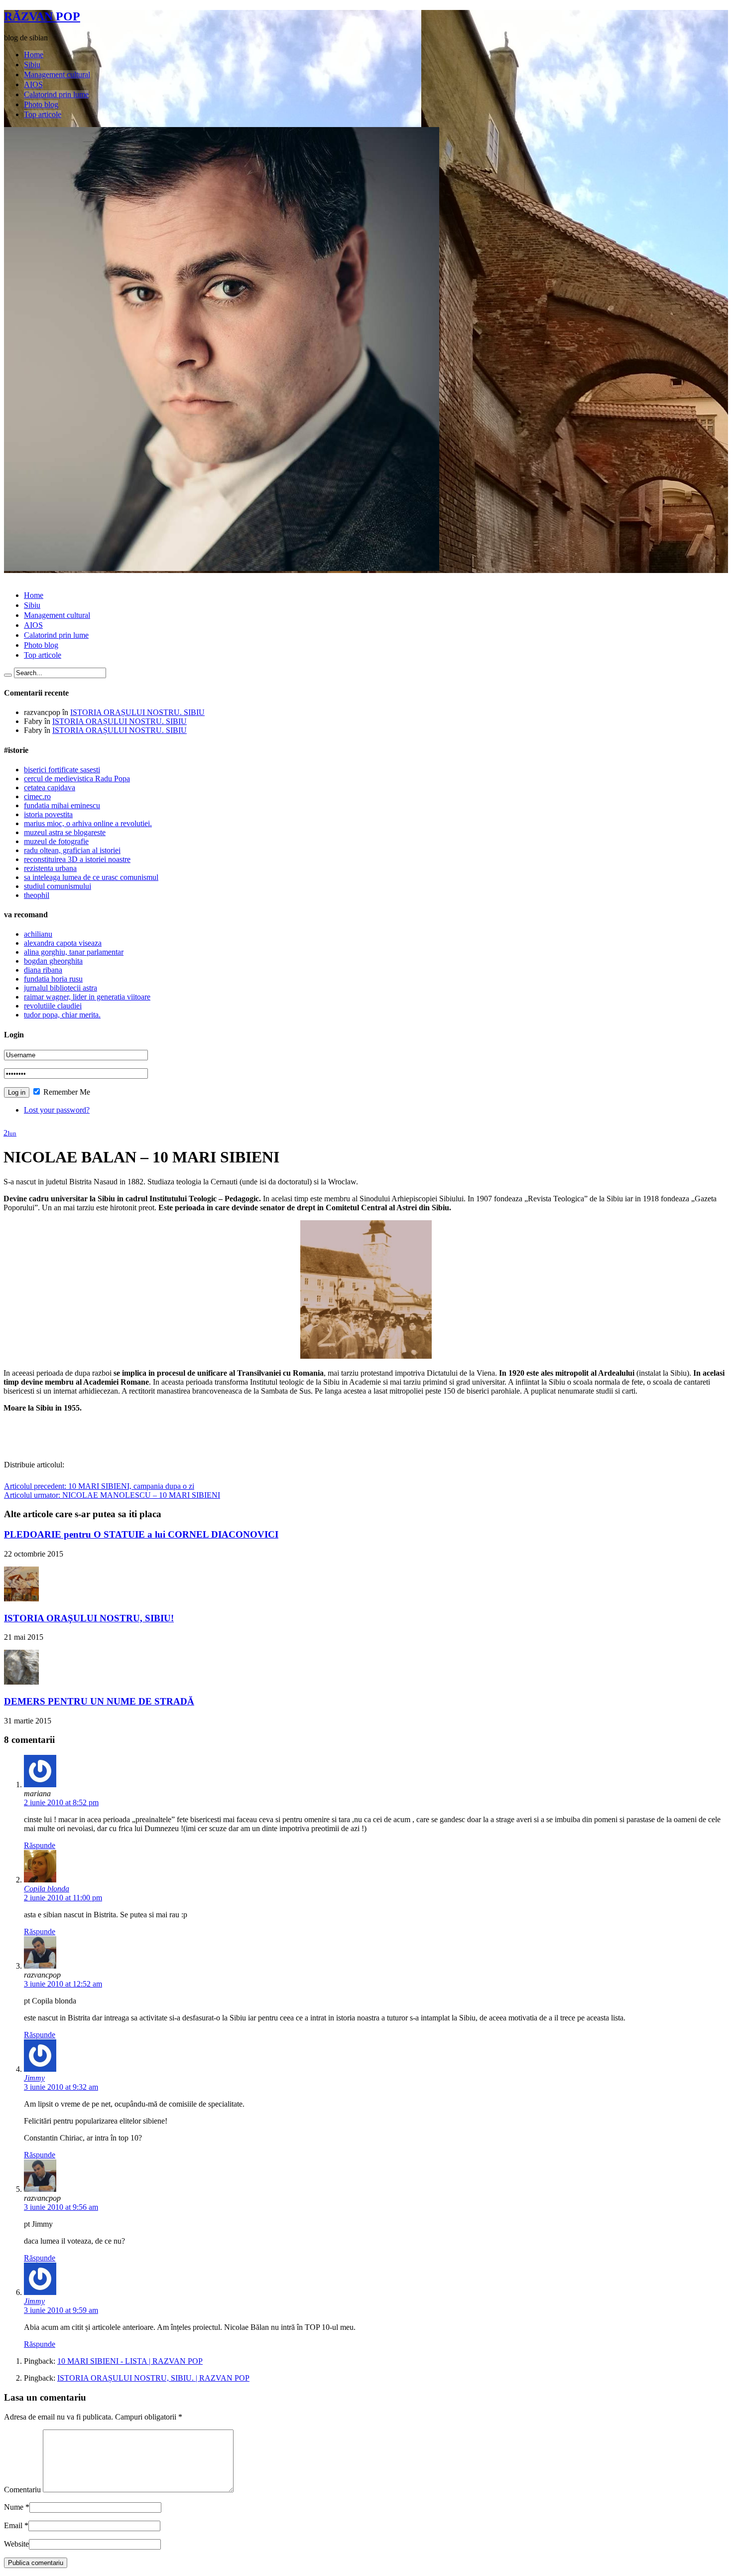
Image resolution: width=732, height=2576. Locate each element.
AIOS (33, 84)
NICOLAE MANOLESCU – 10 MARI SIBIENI (112, 1495)
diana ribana (43, 970)
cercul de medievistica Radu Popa (77, 779)
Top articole (43, 114)
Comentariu (22, 2490)
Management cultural (57, 74)
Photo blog (41, 104)
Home (34, 55)
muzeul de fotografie (56, 841)
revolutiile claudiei (53, 1006)
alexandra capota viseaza (63, 943)
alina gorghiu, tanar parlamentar (74, 952)
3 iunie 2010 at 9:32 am (61, 2087)
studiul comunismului (58, 886)
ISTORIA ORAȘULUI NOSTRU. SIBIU (137, 712)
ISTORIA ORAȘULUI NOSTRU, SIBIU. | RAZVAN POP (153, 2378)
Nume (14, 2507)
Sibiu (32, 65)
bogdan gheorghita (53, 961)
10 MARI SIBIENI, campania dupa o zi (99, 1486)
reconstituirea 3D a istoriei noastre (77, 859)
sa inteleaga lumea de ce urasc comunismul (91, 877)
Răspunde (40, 1845)
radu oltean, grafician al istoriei (72, 850)
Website (16, 2544)
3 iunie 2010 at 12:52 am (63, 1984)
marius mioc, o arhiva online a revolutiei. (88, 823)
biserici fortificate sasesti (62, 770)
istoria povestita (48, 814)
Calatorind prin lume (56, 94)
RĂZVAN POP (42, 16)
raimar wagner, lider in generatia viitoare (87, 997)
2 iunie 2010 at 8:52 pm (61, 1802)
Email (13, 2525)
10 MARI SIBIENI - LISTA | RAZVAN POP (130, 2361)
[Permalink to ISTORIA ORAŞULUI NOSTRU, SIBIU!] (21, 1599)
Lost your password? (57, 1110)
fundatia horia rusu (53, 979)
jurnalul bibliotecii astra (61, 988)
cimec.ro (37, 796)
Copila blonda (47, 1889)
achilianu (38, 934)
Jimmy (34, 2078)
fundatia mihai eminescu (62, 805)
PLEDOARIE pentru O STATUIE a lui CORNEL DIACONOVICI (141, 1534)
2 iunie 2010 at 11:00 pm (63, 1898)
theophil (37, 895)
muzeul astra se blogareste (65, 832)
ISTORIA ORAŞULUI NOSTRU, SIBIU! (89, 1618)
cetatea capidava (50, 787)
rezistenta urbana (50, 868)
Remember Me (66, 1092)
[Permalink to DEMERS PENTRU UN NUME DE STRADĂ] (21, 1682)
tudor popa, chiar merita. (62, 1015)
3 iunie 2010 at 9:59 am (61, 2310)
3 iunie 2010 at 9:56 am (61, 2207)
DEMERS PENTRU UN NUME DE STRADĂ (99, 1701)
